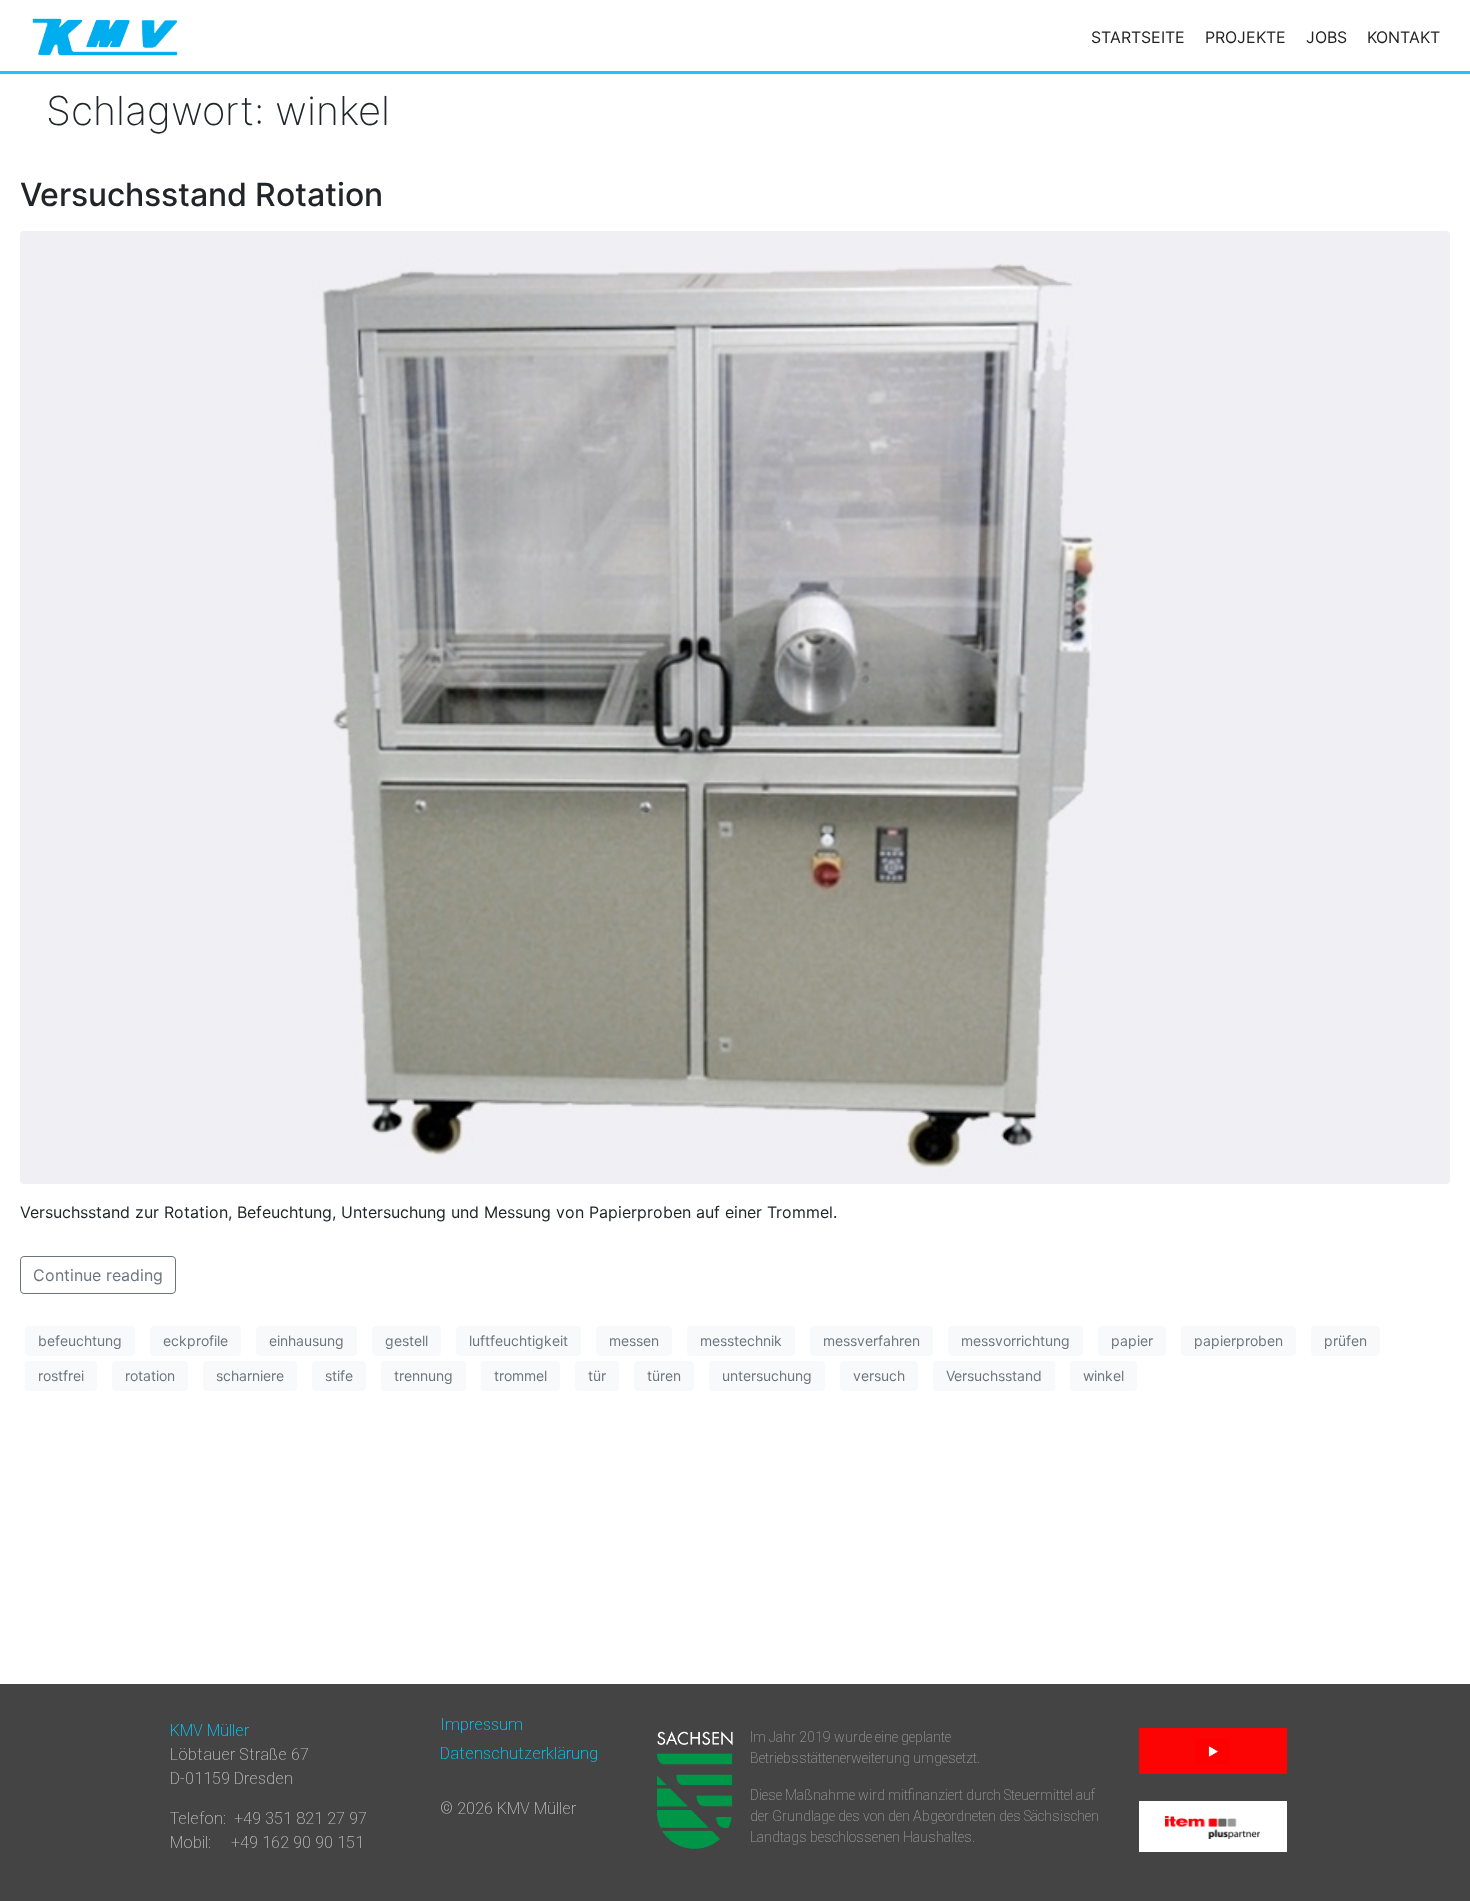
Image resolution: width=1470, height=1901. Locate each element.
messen (634, 1340)
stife (339, 1375)
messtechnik (741, 1340)
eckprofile (195, 1340)
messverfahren (871, 1340)
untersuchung (767, 1375)
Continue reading (98, 1275)
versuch (879, 1375)
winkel (1103, 1375)
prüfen (1345, 1340)
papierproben (1238, 1340)
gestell (406, 1340)
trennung (423, 1375)
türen (664, 1375)
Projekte (1245, 37)
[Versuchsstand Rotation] (735, 706)
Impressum (481, 1724)
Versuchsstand (994, 1375)
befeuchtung (80, 1340)
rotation (150, 1375)
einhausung (306, 1340)
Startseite (1138, 37)
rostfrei (61, 1375)
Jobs (1326, 37)
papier (1132, 1340)
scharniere (250, 1375)
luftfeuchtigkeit (518, 1340)
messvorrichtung (1015, 1340)
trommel (520, 1375)
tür (597, 1375)
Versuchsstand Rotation (201, 194)
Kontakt (1403, 37)
